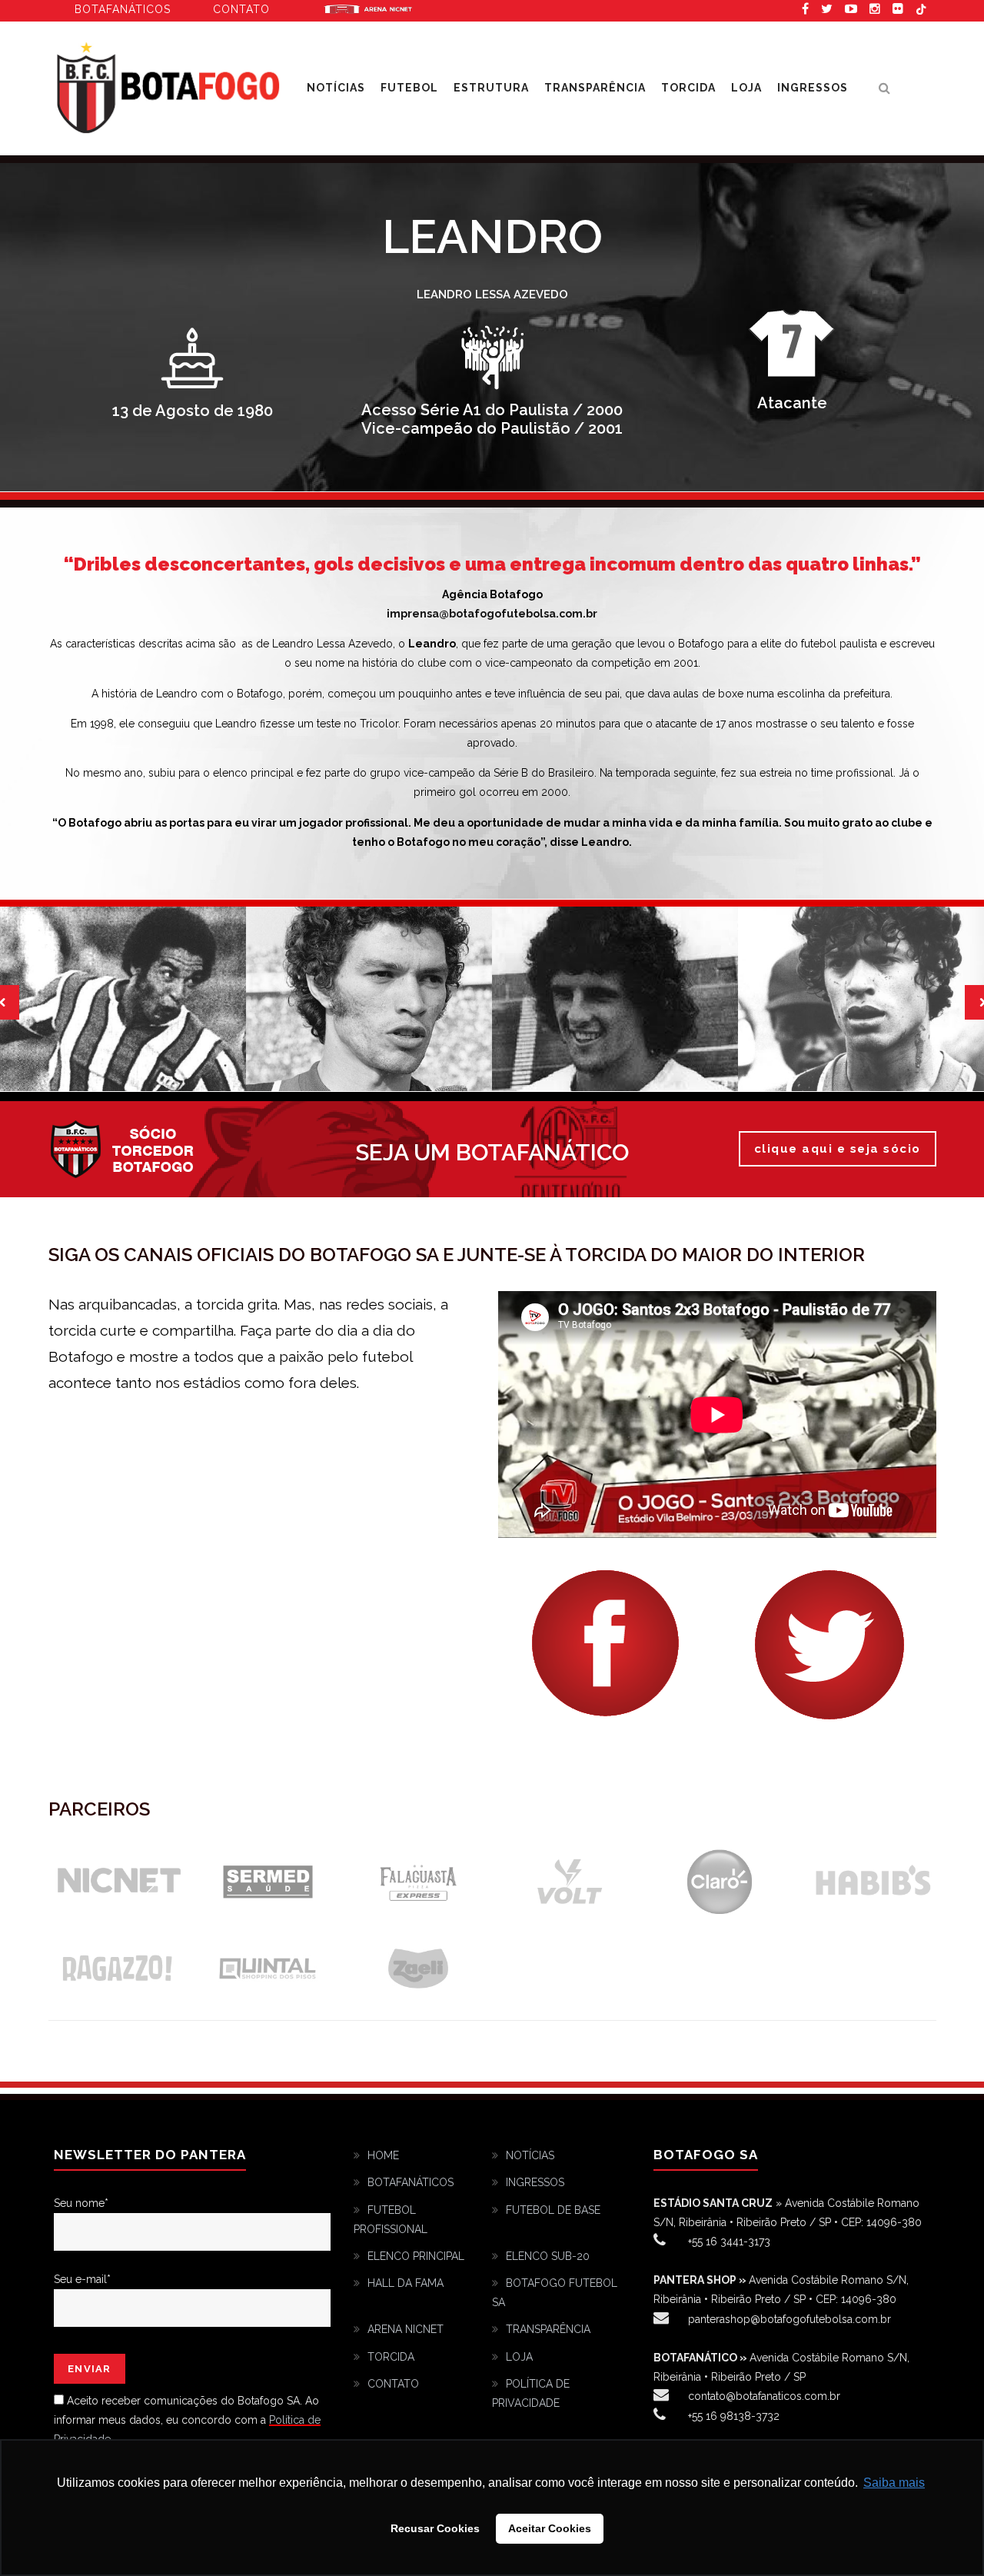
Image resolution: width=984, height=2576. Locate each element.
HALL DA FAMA (406, 2283)
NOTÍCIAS (530, 2155)
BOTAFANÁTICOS (411, 2182)
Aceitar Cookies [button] (550, 2528)
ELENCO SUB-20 (548, 2256)
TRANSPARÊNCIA (595, 88)
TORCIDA (688, 88)
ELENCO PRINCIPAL (416, 2256)
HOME (383, 2155)
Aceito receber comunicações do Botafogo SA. (184, 2401)
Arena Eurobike (368, 8)
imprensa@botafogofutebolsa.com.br (492, 614)
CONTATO (393, 2384)
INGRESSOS (813, 88)
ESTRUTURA (491, 88)
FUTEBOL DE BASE (553, 2210)
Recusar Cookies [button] (435, 2528)
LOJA (746, 88)
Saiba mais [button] (894, 2483)
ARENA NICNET (406, 2329)
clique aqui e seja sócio (838, 1149)
